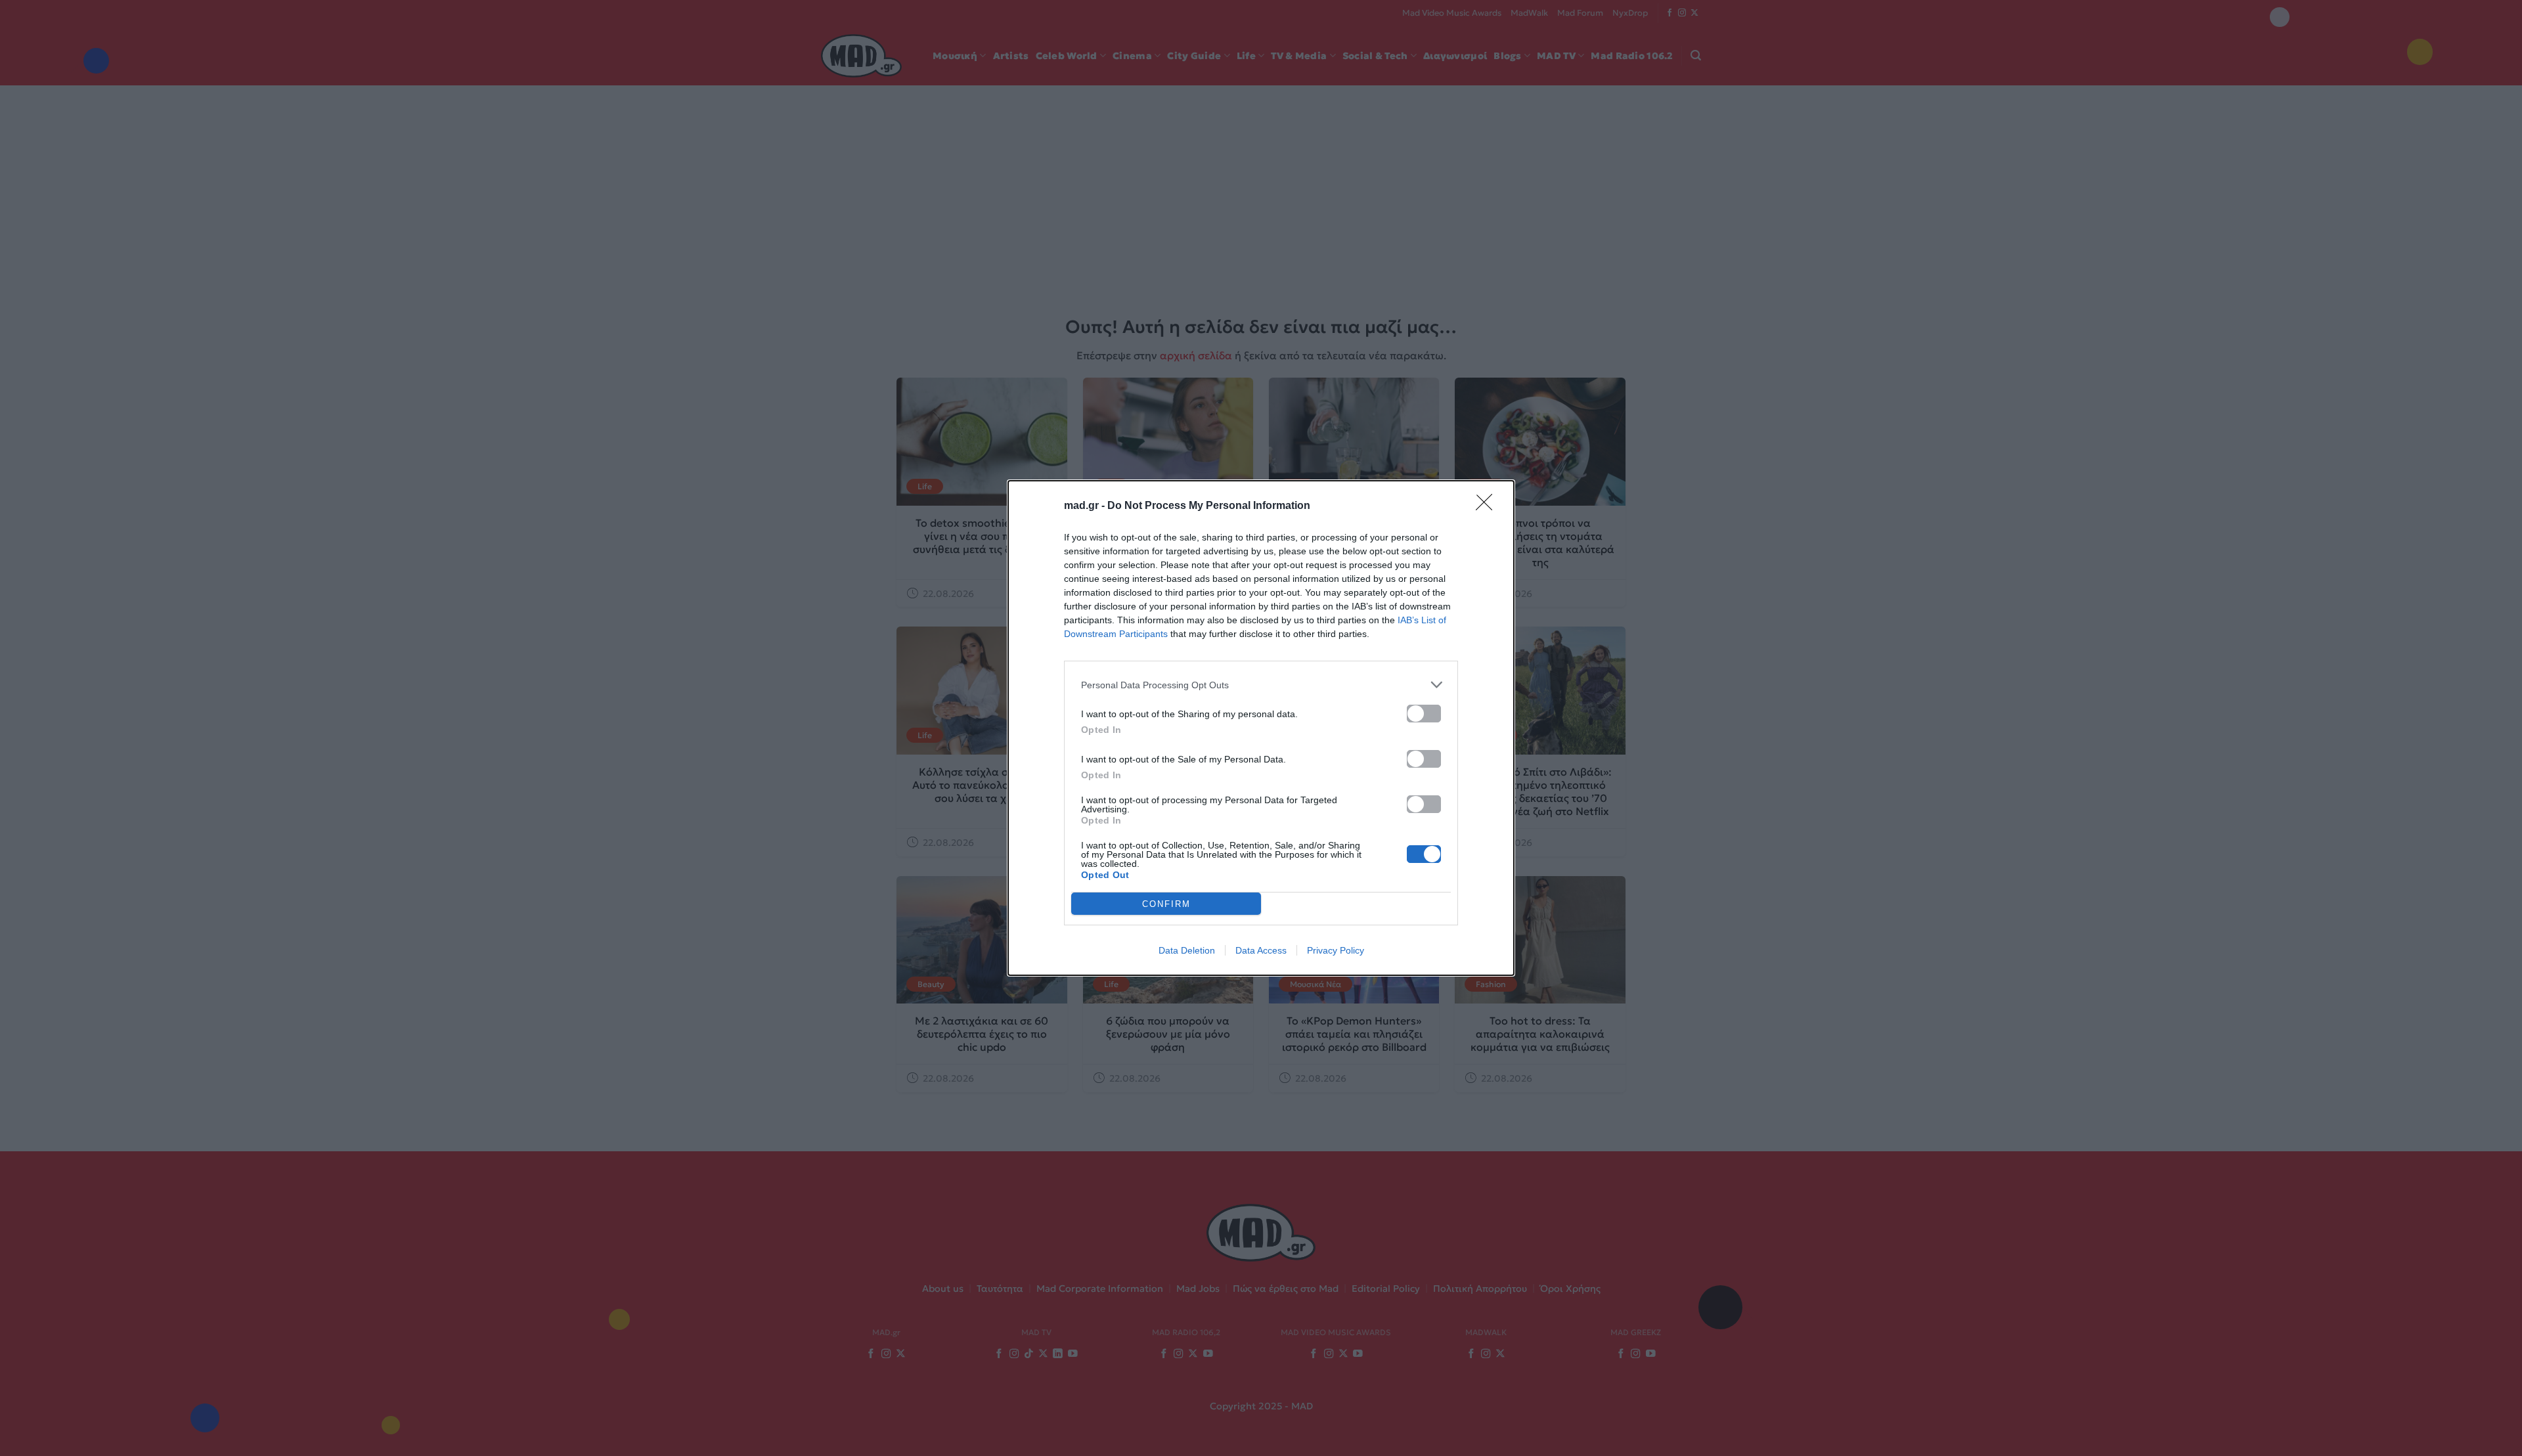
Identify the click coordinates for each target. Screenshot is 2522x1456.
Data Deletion (1187, 950)
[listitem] (1261, 685)
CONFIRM (1166, 904)
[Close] (1488, 506)
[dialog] (1261, 728)
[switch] (1424, 714)
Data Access (1261, 950)
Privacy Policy (1336, 950)
